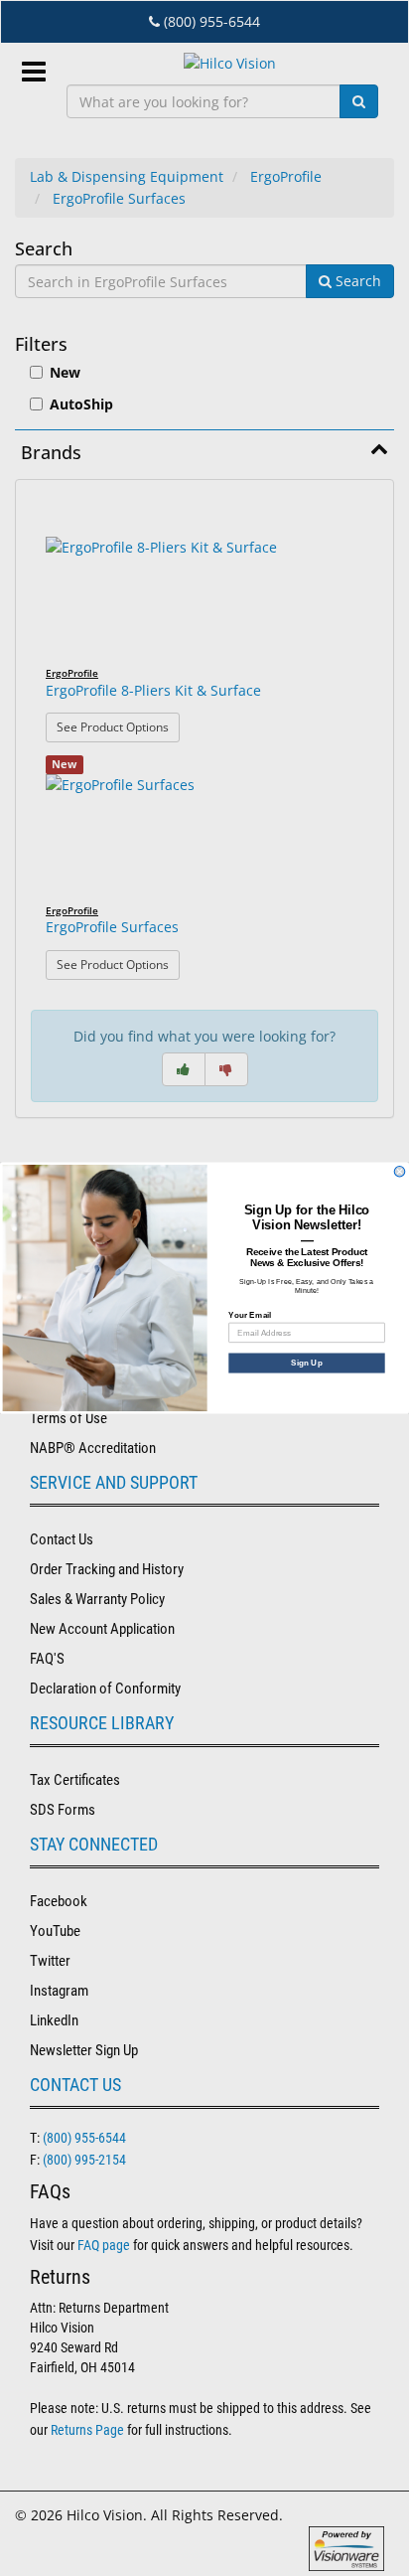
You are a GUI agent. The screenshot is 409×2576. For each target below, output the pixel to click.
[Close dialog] (400, 1171)
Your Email (250, 1314)
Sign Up (307, 1363)
